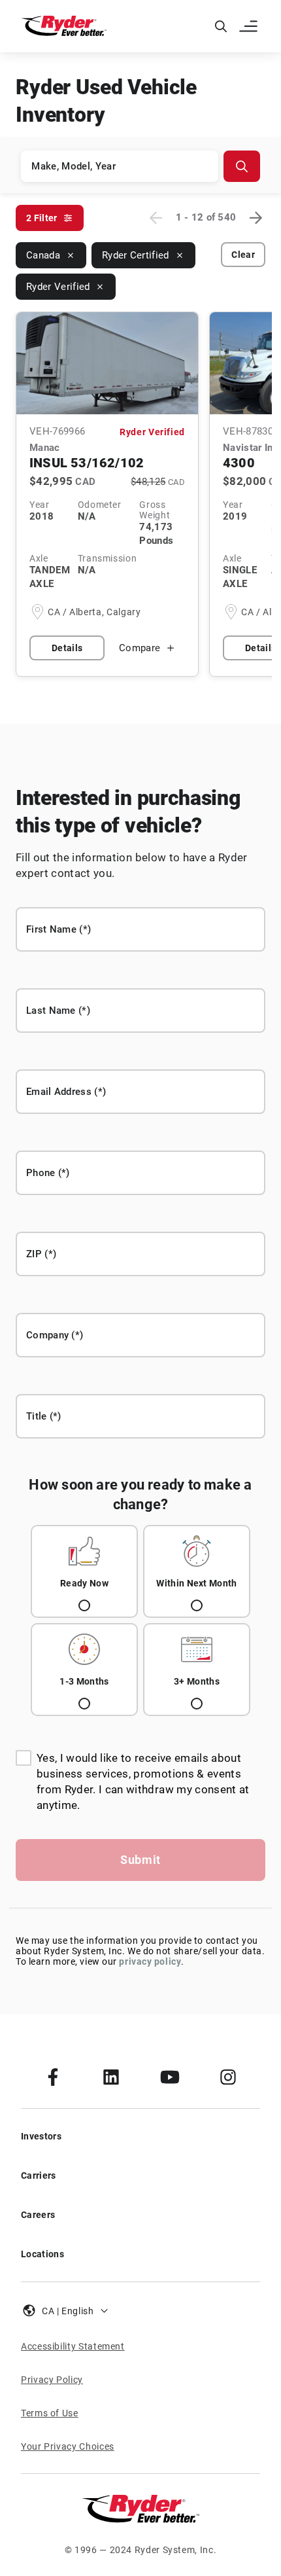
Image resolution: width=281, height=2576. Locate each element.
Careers (38, 2215)
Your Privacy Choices (68, 2446)
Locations (42, 2254)
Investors (41, 2136)
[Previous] (156, 218)
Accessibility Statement (73, 2346)
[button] (250, 26)
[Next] (256, 218)
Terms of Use (50, 2413)
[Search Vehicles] (242, 166)
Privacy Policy (52, 2380)
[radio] (84, 1571)
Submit (140, 1860)
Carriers (39, 2175)
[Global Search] (221, 26)
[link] (53, 2077)
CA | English (68, 2311)
